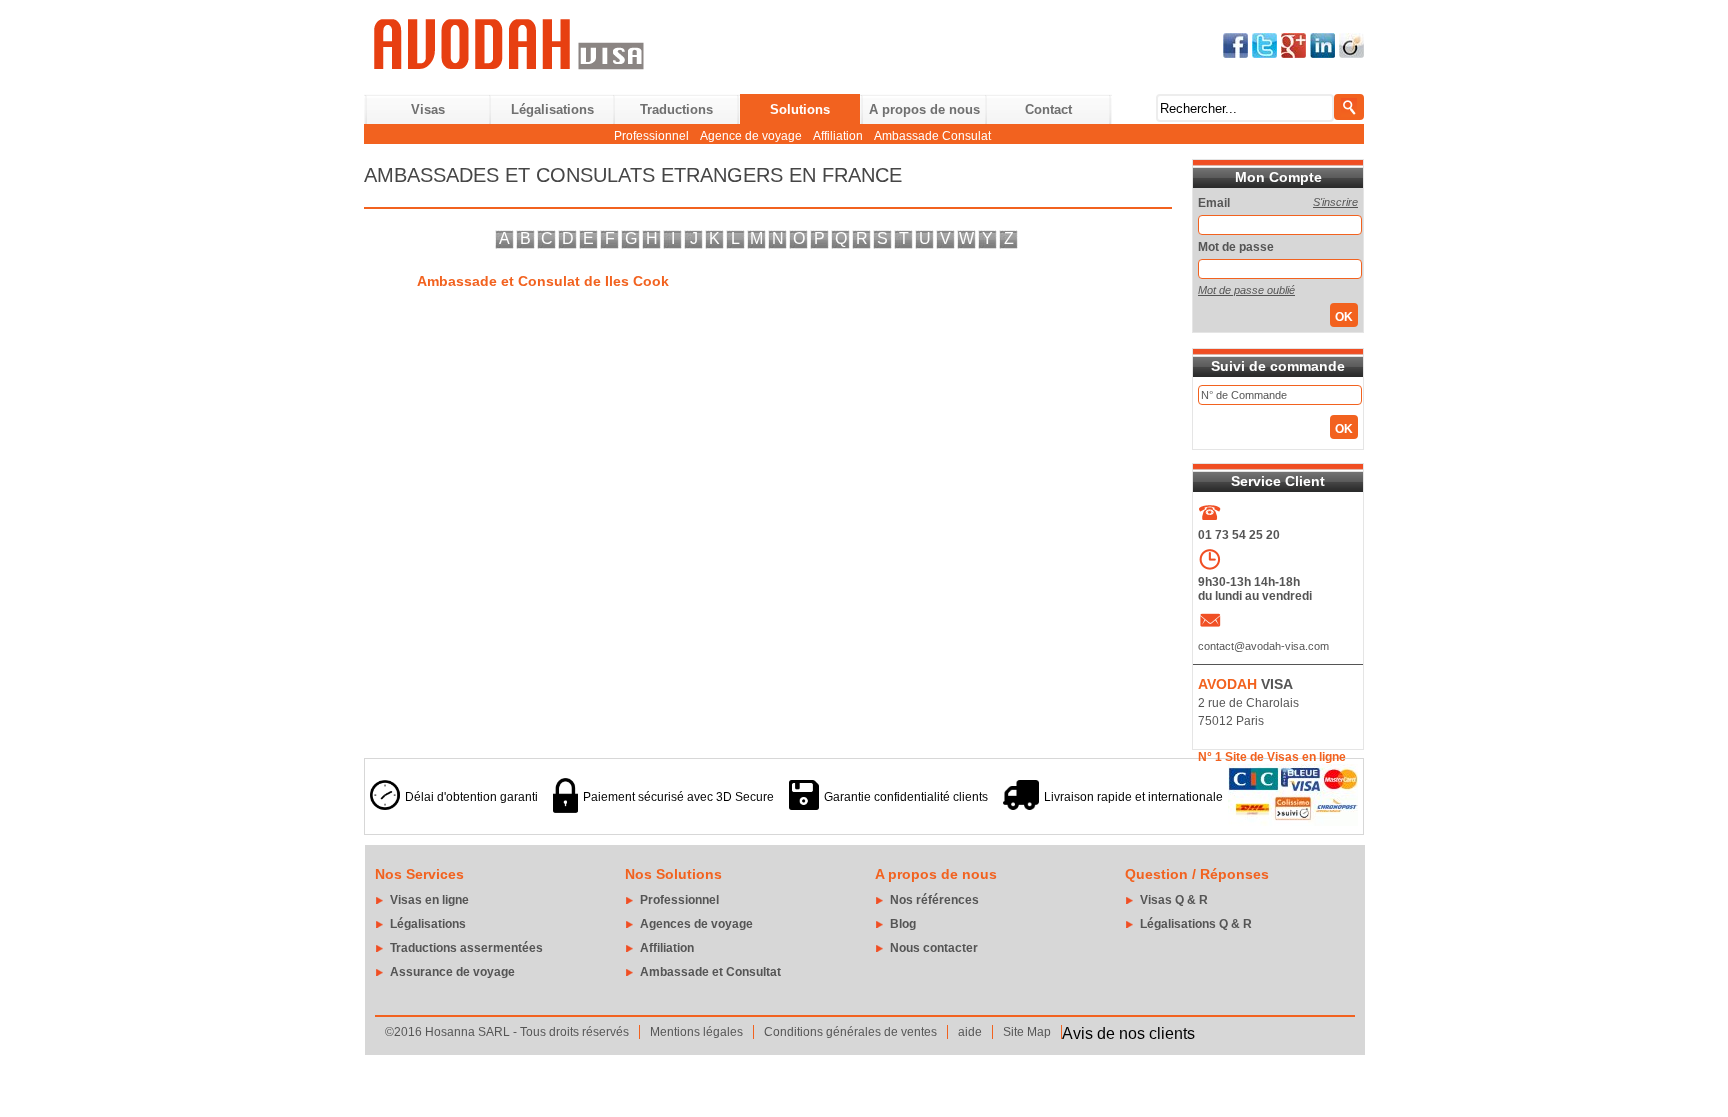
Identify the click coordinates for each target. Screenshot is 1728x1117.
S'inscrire (1335, 202)
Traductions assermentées (466, 948)
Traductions (676, 109)
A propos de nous (924, 109)
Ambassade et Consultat (710, 972)
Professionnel (651, 136)
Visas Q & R (1174, 900)
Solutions (800, 109)
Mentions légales (696, 1032)
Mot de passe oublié (1246, 290)
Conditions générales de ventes (850, 1032)
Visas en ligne (429, 900)
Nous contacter (934, 948)
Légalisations (552, 109)
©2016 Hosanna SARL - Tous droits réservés (507, 1032)
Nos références (934, 900)
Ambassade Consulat (932, 136)
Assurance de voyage (452, 972)
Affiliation (838, 136)
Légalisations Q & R (1196, 924)
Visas (428, 109)
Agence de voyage (751, 136)
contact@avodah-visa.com (1263, 646)
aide (970, 1032)
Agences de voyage (696, 924)
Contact (1048, 109)
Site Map (1027, 1032)
